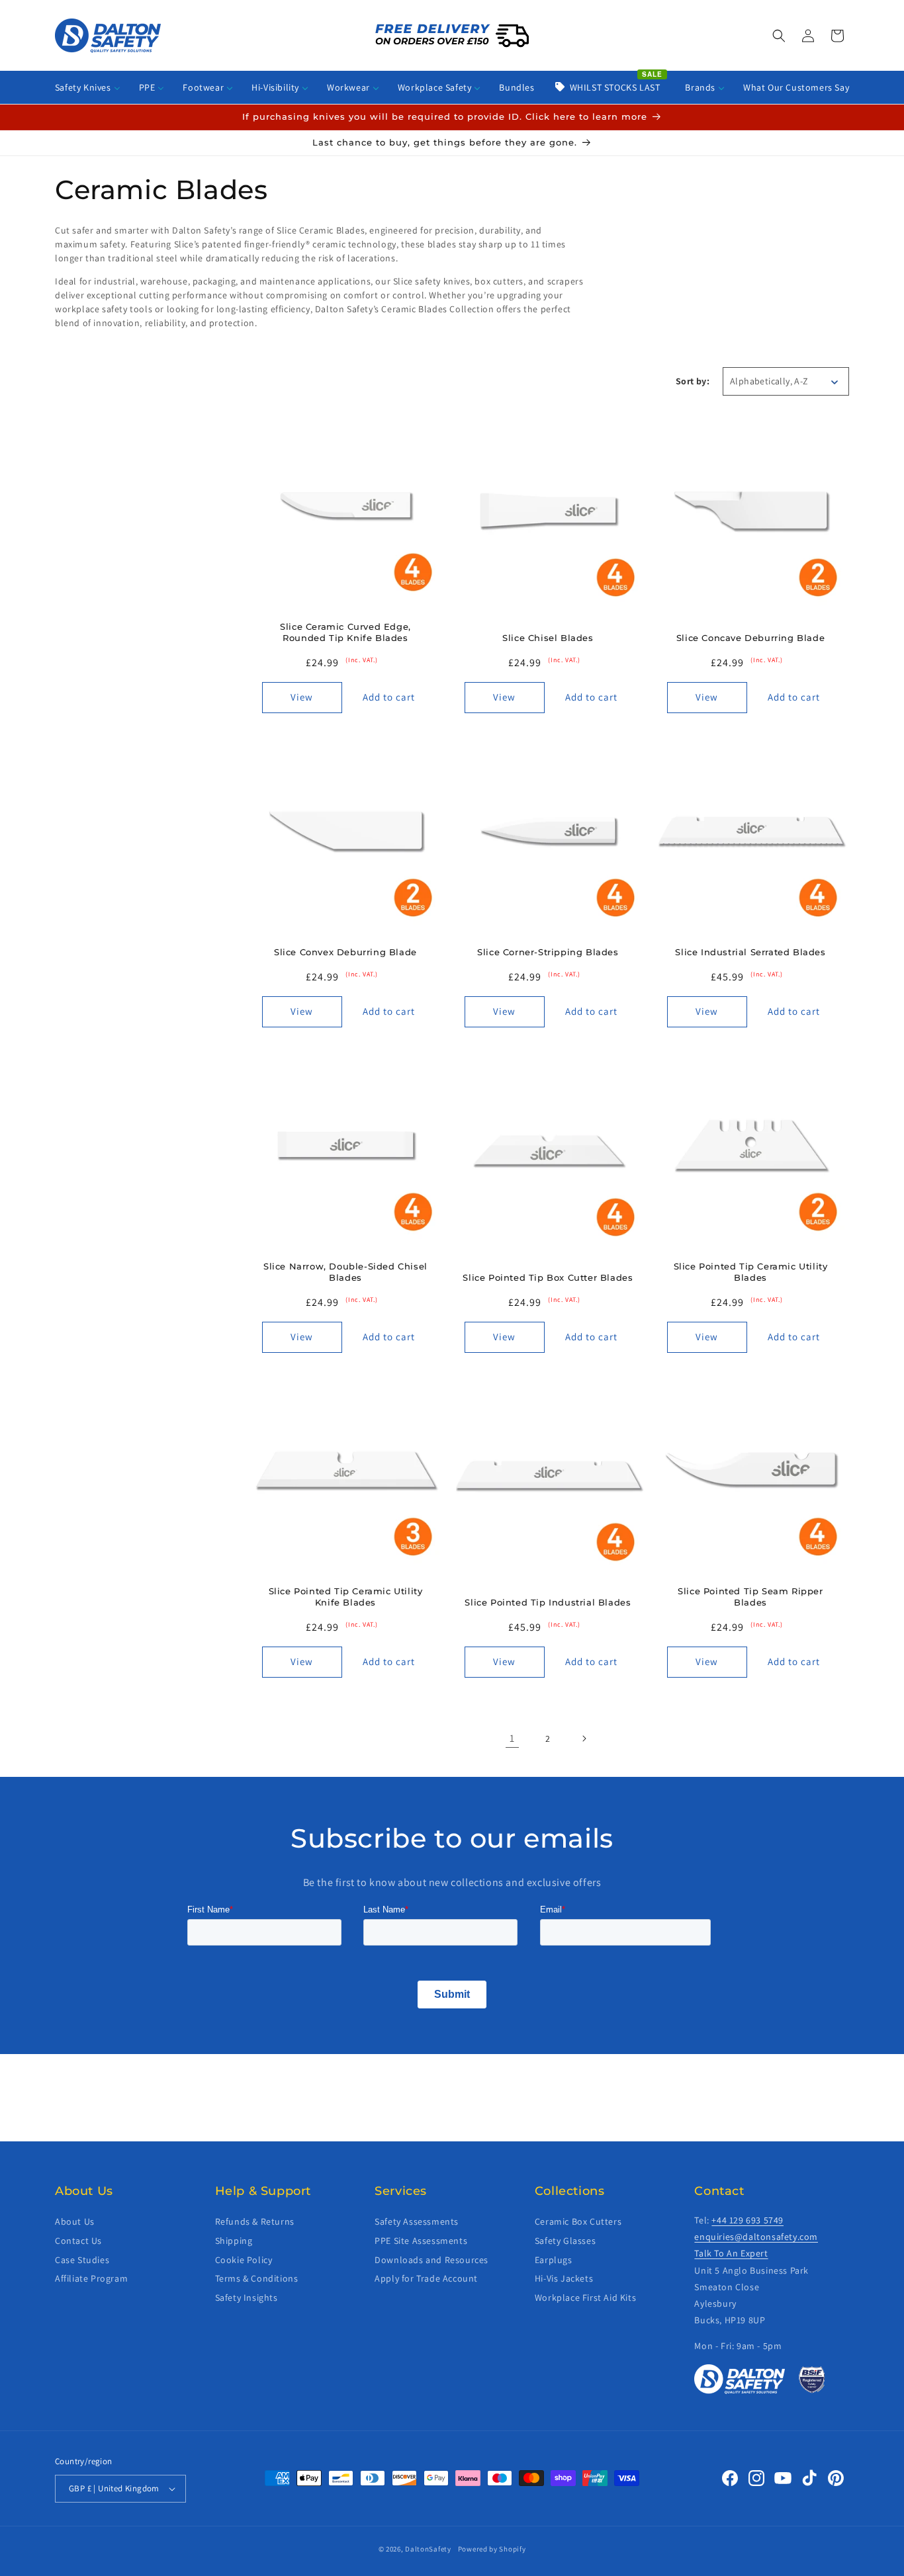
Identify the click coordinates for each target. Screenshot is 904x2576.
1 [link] (512, 1738)
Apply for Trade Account (426, 2278)
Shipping (234, 2241)
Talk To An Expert (731, 2253)
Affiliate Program (91, 2278)
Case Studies (82, 2260)
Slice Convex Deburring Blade (345, 952)
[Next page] (584, 1739)
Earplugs (554, 2260)
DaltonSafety (428, 2549)
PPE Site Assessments (421, 2241)
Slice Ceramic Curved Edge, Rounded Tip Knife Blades (345, 632)
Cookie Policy (244, 2260)
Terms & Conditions (257, 2278)
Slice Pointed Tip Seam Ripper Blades (750, 1597)
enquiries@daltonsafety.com (756, 2237)
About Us (75, 2221)
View (302, 697)
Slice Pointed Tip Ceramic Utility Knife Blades (346, 1597)
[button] (779, 36)
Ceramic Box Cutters (578, 2221)
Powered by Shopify (492, 2549)
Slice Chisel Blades (548, 638)
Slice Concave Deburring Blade (750, 638)
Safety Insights (247, 2297)
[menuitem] (88, 87)
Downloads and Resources (431, 2260)
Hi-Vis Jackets (564, 2278)
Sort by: (693, 381)
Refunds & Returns (255, 2221)
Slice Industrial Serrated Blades (750, 952)
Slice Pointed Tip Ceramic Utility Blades (751, 1272)
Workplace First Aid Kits (585, 2297)
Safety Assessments (417, 2221)
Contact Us (78, 2241)
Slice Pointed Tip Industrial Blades (548, 1602)
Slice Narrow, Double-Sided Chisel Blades (345, 1272)
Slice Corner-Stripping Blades (548, 952)
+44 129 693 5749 (747, 2220)
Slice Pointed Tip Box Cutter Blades (548, 1277)
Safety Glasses (565, 2241)
